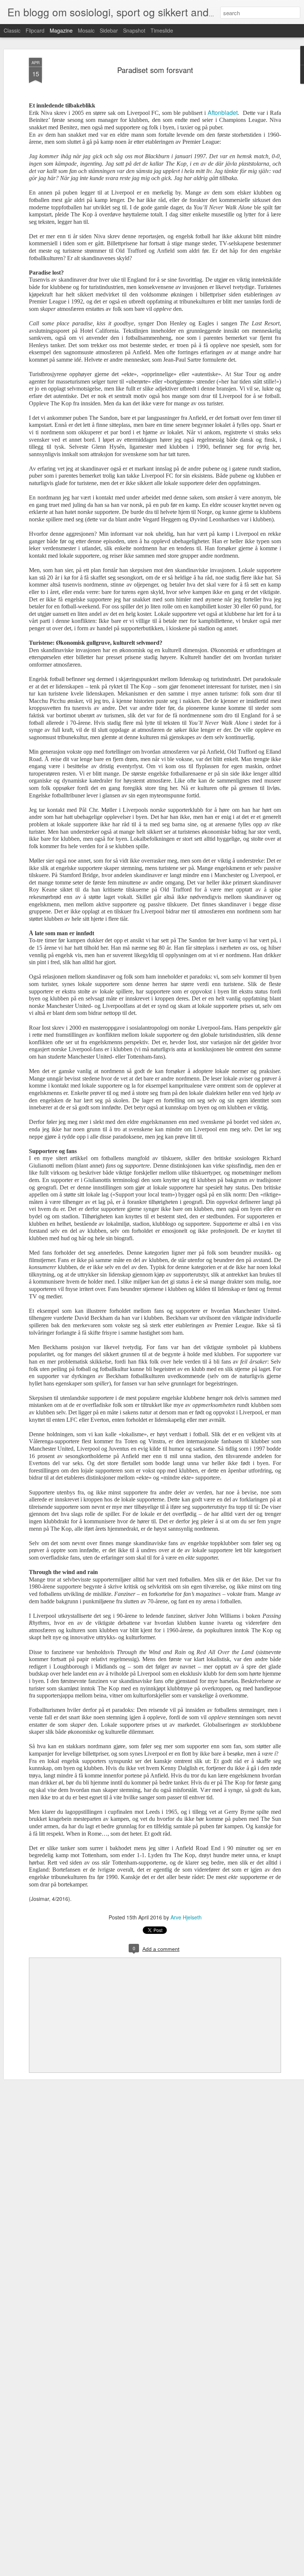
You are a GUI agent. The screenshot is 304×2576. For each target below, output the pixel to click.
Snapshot (134, 30)
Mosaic (86, 30)
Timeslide (162, 30)
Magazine (61, 30)
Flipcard (35, 30)
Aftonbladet (223, 112)
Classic (12, 30)
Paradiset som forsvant (155, 70)
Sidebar (109, 30)
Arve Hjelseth (186, 1917)
